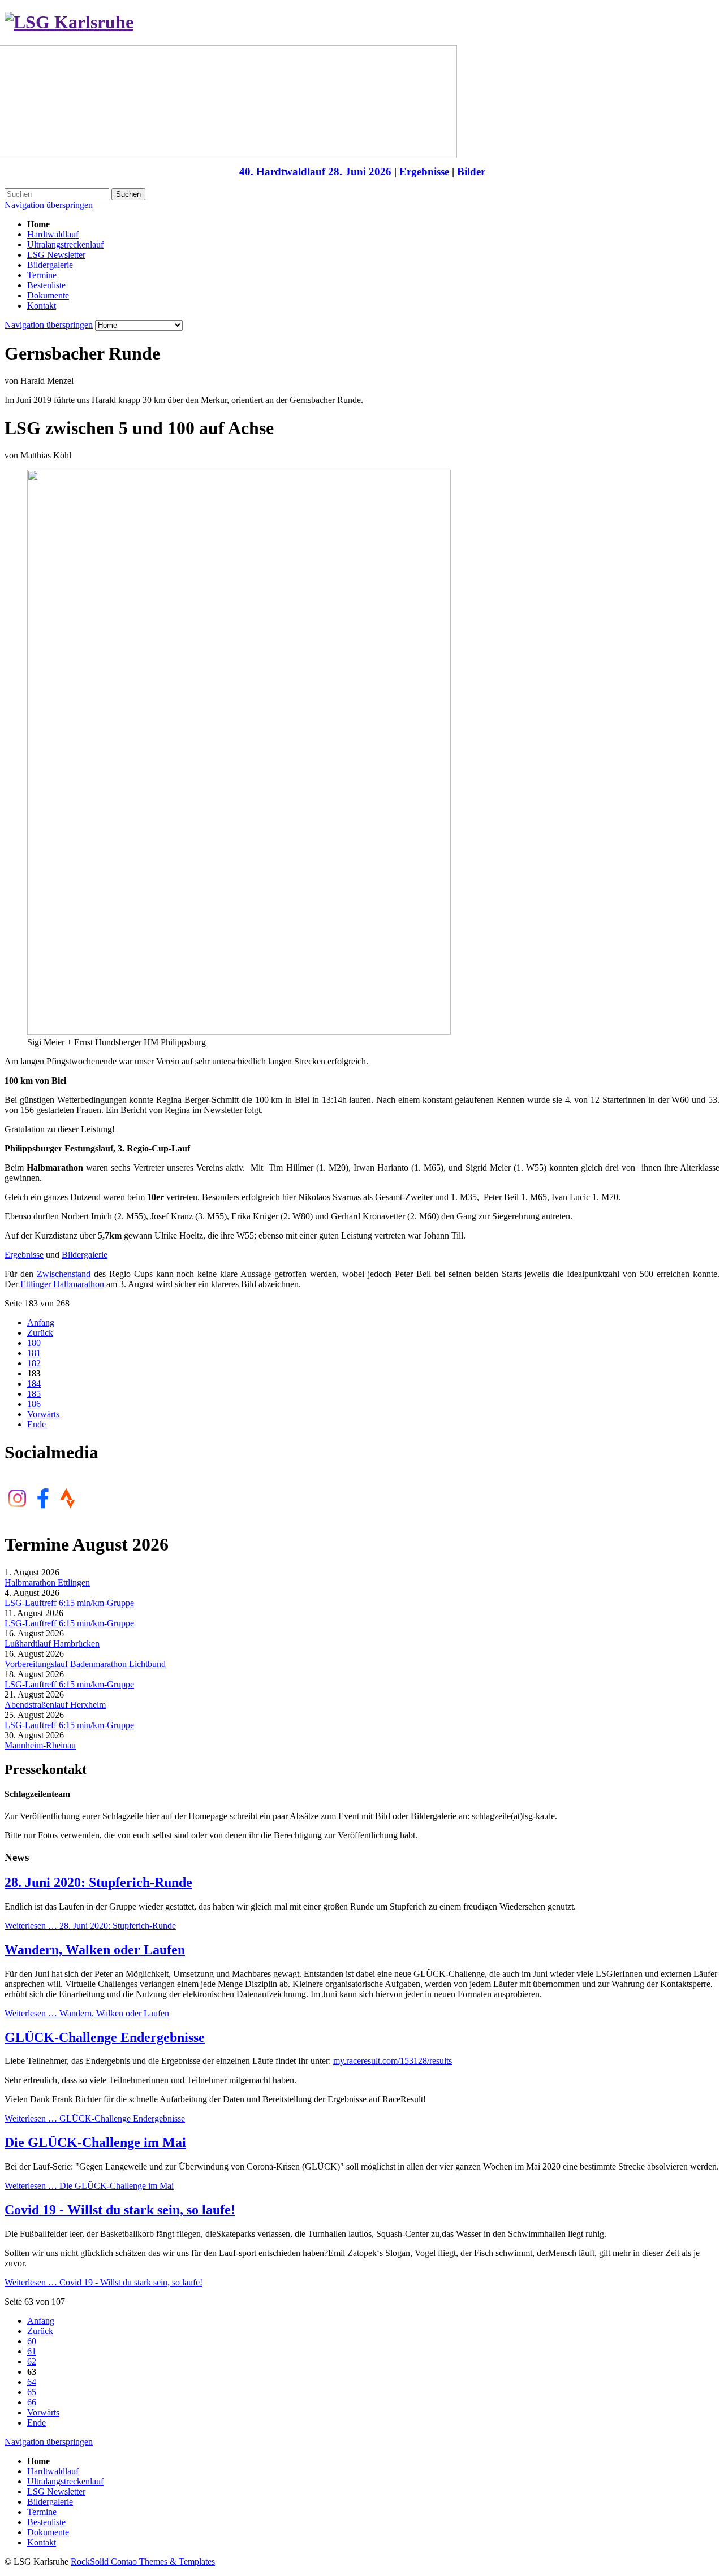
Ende (36, 1424)
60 (32, 2341)
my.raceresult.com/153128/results (393, 2061)
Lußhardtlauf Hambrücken (52, 1644)
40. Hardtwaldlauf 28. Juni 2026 (315, 172)
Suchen (128, 194)
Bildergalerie (85, 1255)
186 (34, 1404)
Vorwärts (43, 1414)
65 (32, 2392)
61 (32, 2351)
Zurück (40, 1333)
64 (32, 2382)
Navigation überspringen (49, 205)
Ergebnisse (424, 172)
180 (34, 1343)
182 (34, 1363)
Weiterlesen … (90, 1926)
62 (32, 2361)
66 (32, 2402)
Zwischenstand (64, 1274)
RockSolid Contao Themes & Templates (143, 2562)
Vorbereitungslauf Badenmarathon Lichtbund (85, 1664)
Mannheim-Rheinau (40, 1745)
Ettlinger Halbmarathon (62, 1284)
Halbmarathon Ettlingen (47, 1583)
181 (34, 1353)
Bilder (471, 172)
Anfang (41, 1322)
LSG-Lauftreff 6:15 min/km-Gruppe (69, 1603)
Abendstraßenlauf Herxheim (55, 1705)
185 (34, 1394)
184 (34, 1384)
